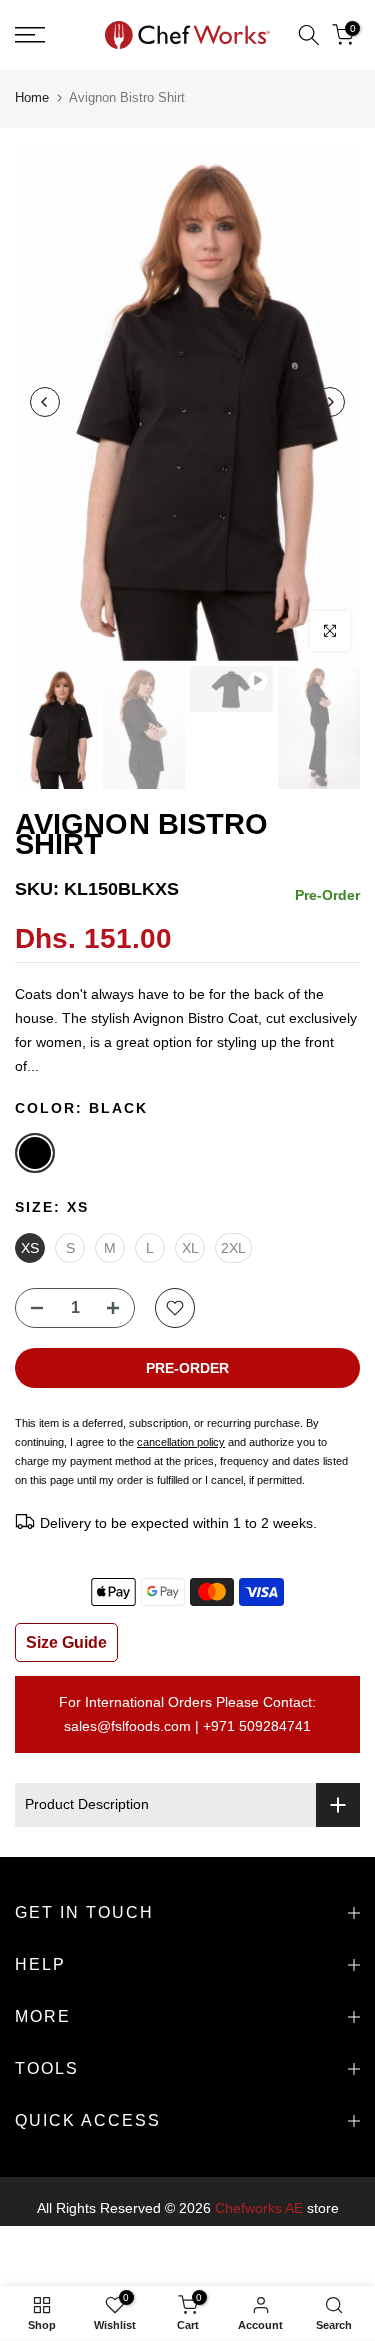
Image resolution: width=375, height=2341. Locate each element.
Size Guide (66, 1642)
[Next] (330, 402)
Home (32, 97)
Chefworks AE (259, 2208)
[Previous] (45, 402)
